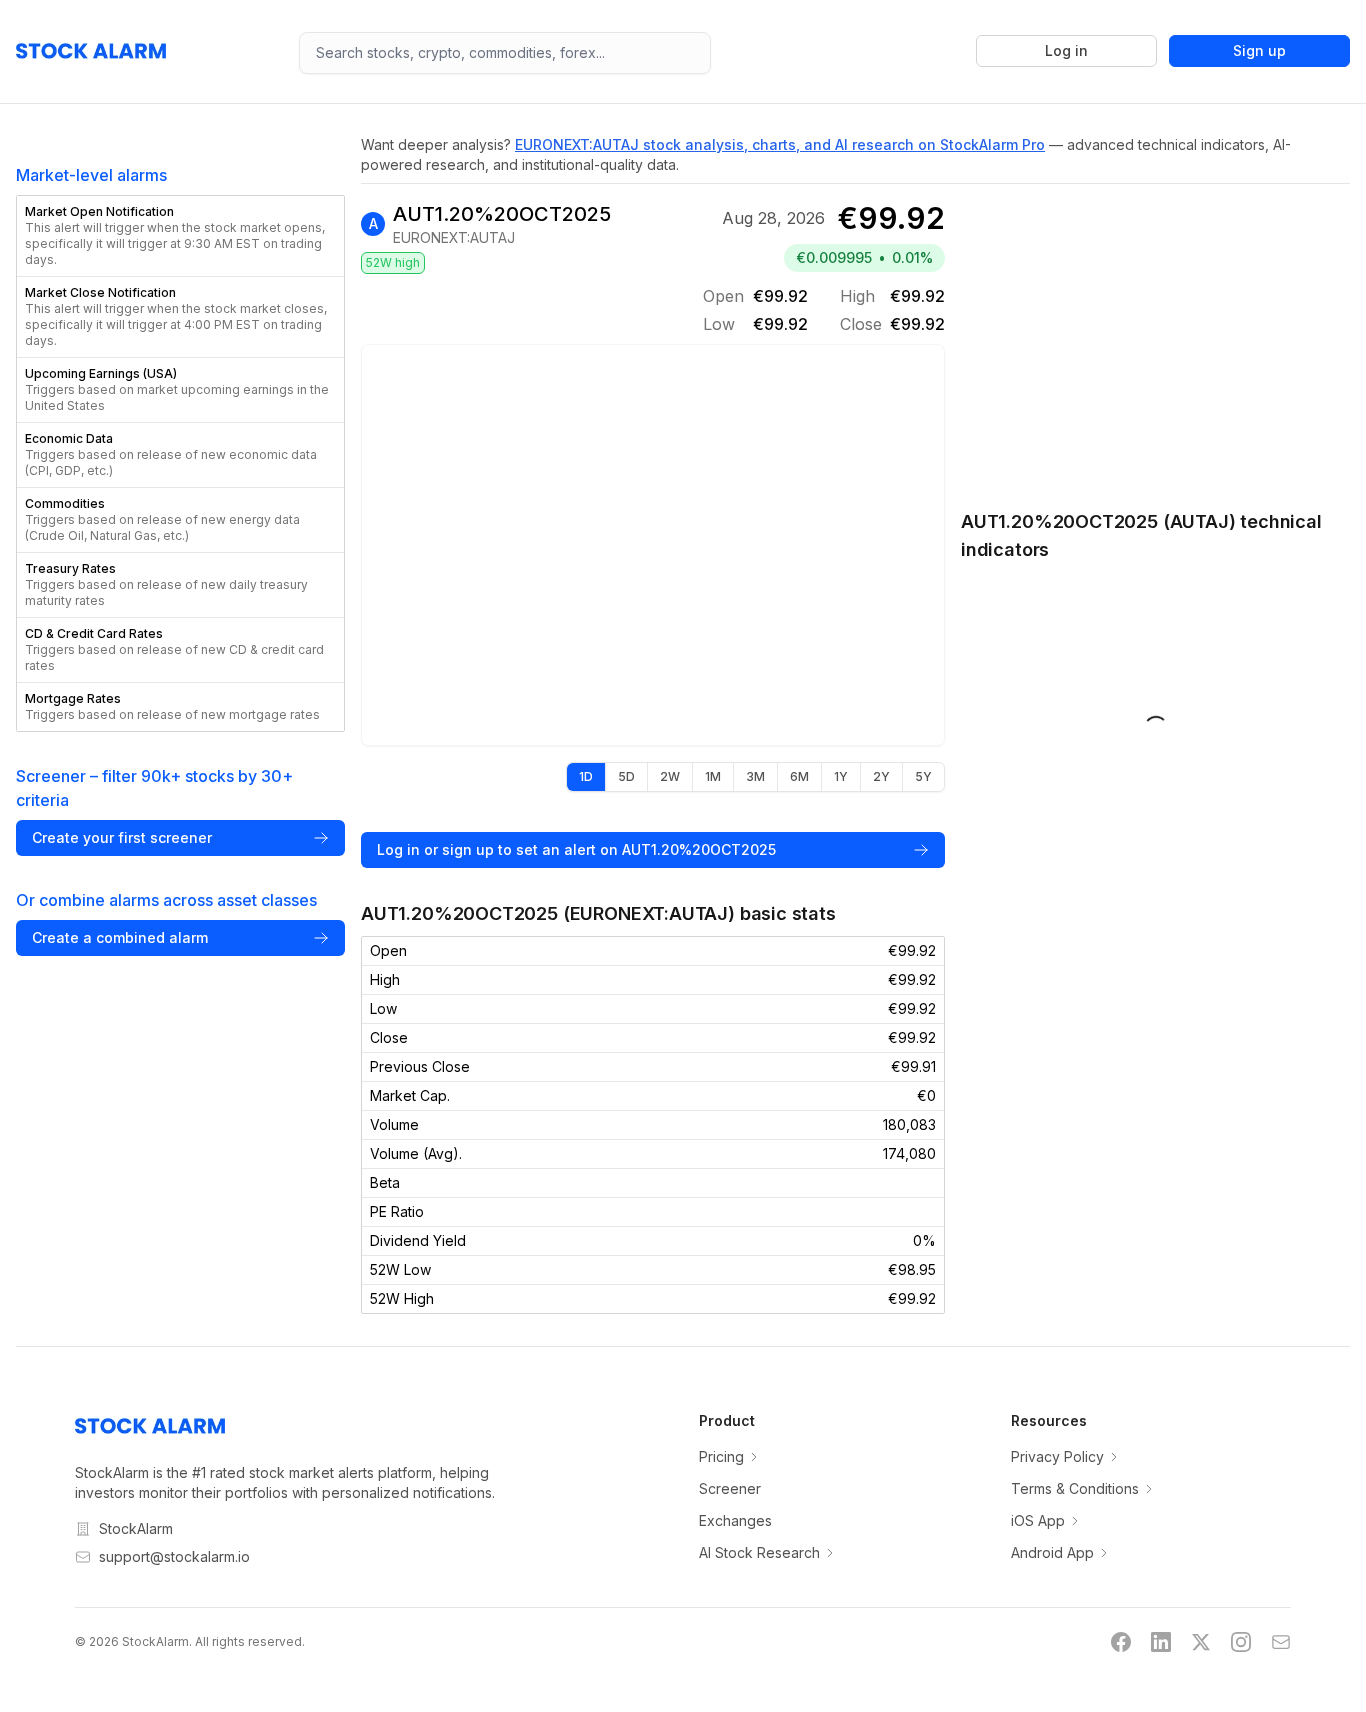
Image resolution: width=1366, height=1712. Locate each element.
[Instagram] (1241, 1642)
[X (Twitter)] (1201, 1642)
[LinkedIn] (1161, 1642)
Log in (1066, 50)
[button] (180, 236)
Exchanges (735, 1520)
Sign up (1259, 50)
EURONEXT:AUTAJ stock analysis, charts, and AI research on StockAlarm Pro (780, 144)
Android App (1052, 1552)
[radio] (586, 777)
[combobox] (505, 53)
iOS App (1038, 1520)
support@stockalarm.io (174, 1556)
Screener (730, 1488)
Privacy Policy (1057, 1456)
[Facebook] (1121, 1642)
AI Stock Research (759, 1552)
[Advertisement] (1155, 336)
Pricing (721, 1456)
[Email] (1281, 1642)
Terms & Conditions (1075, 1488)
